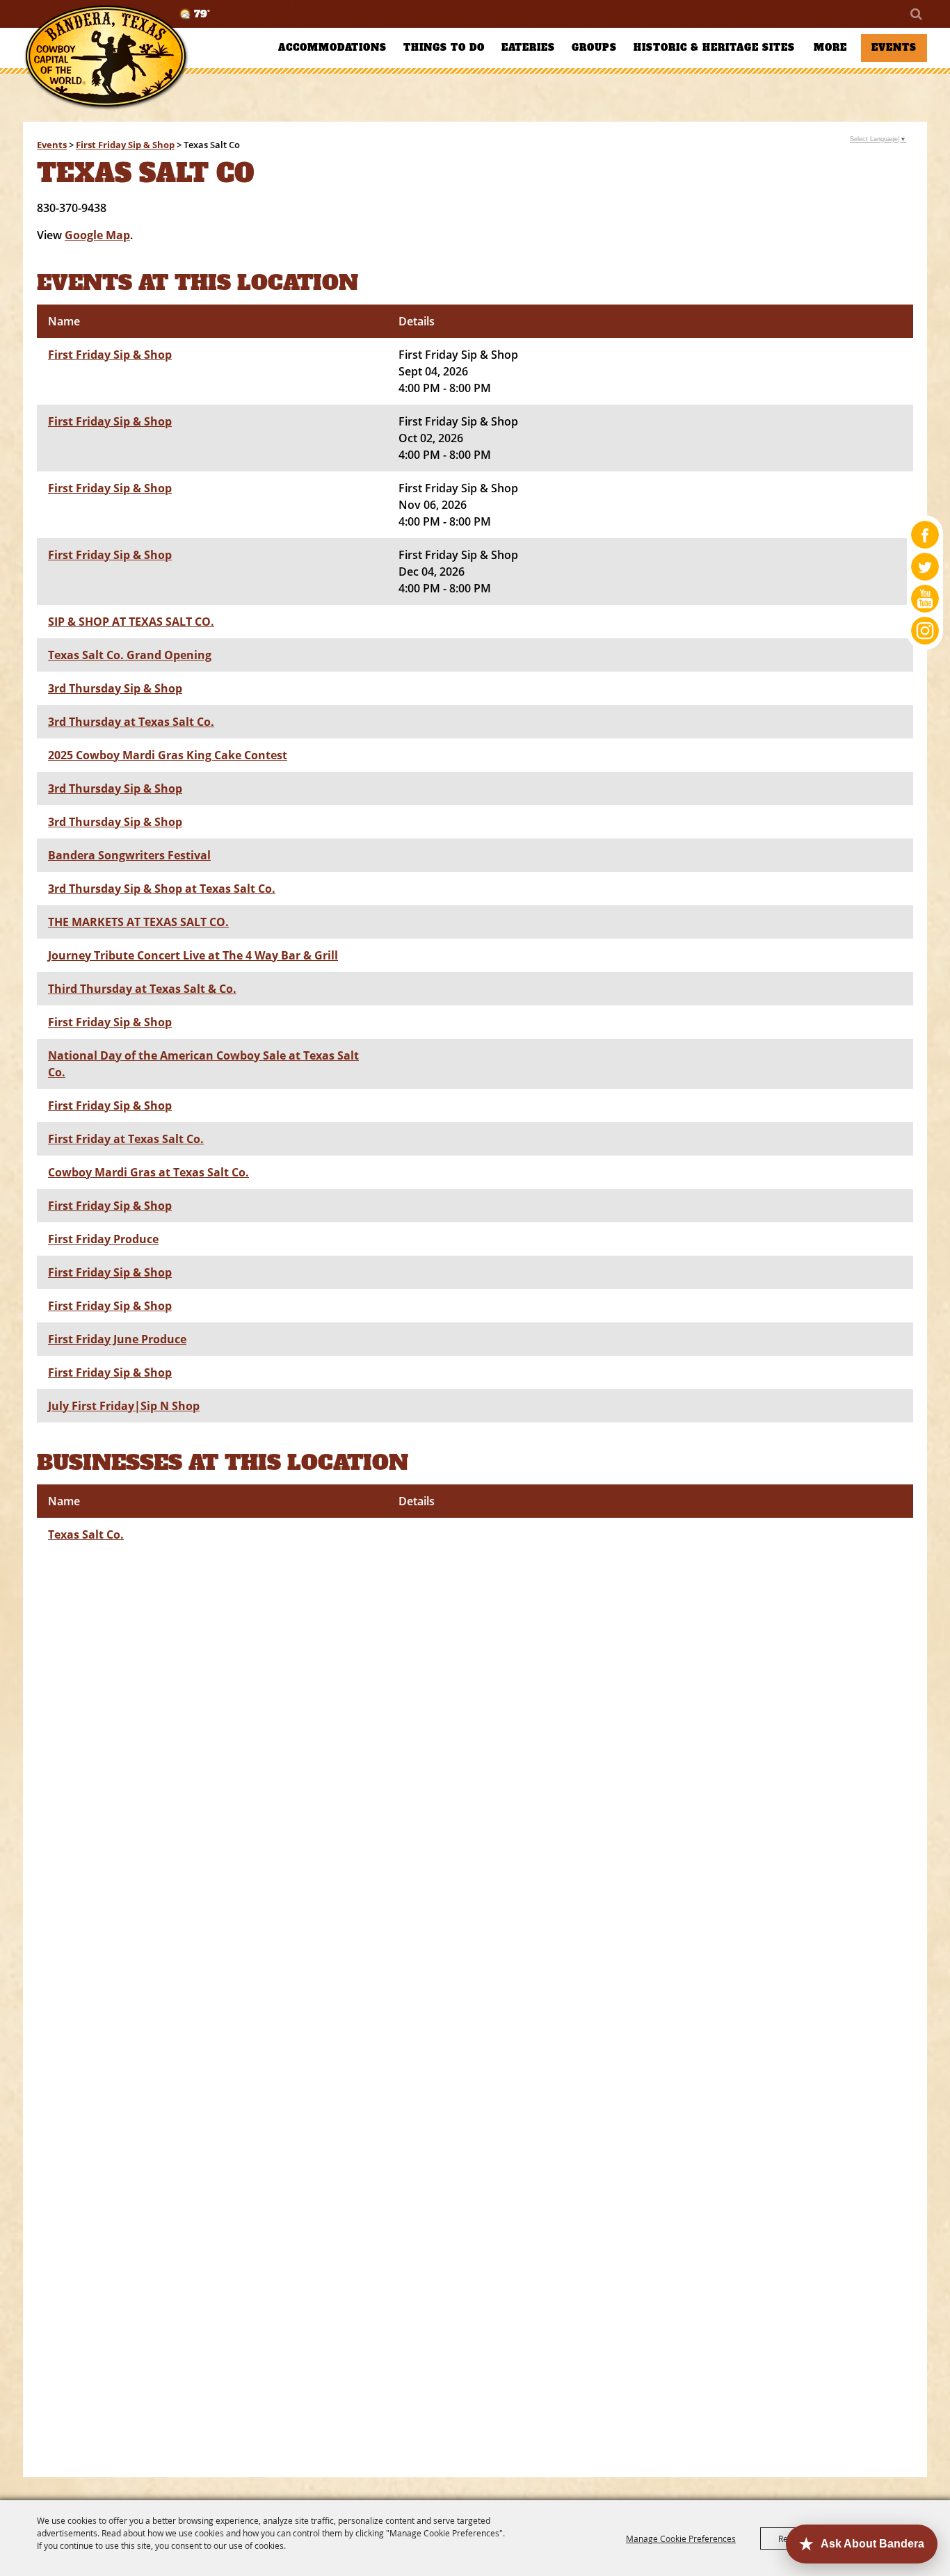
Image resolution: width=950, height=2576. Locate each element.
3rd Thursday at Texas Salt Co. (131, 722)
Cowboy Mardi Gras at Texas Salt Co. (148, 1172)
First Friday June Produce (117, 1339)
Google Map (97, 235)
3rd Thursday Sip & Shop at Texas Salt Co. (162, 889)
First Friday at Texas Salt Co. (126, 1139)
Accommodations (332, 48)
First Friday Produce (103, 1239)
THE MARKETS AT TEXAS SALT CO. (138, 922)
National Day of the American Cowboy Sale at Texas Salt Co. (203, 1064)
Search (915, 14)
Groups (594, 48)
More (830, 48)
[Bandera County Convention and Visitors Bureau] (106, 57)
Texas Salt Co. (86, 1534)
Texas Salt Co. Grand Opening (130, 655)
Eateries (528, 48)
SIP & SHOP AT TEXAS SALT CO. (131, 622)
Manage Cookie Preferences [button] (681, 2538)
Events (894, 48)
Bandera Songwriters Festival (129, 855)
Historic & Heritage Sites (714, 48)
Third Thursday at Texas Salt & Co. (142, 989)
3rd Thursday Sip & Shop (115, 688)
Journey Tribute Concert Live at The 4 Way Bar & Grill (193, 955)
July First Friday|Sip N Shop (124, 1406)
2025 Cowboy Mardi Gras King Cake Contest (168, 755)
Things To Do (444, 48)
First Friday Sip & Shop (125, 145)
